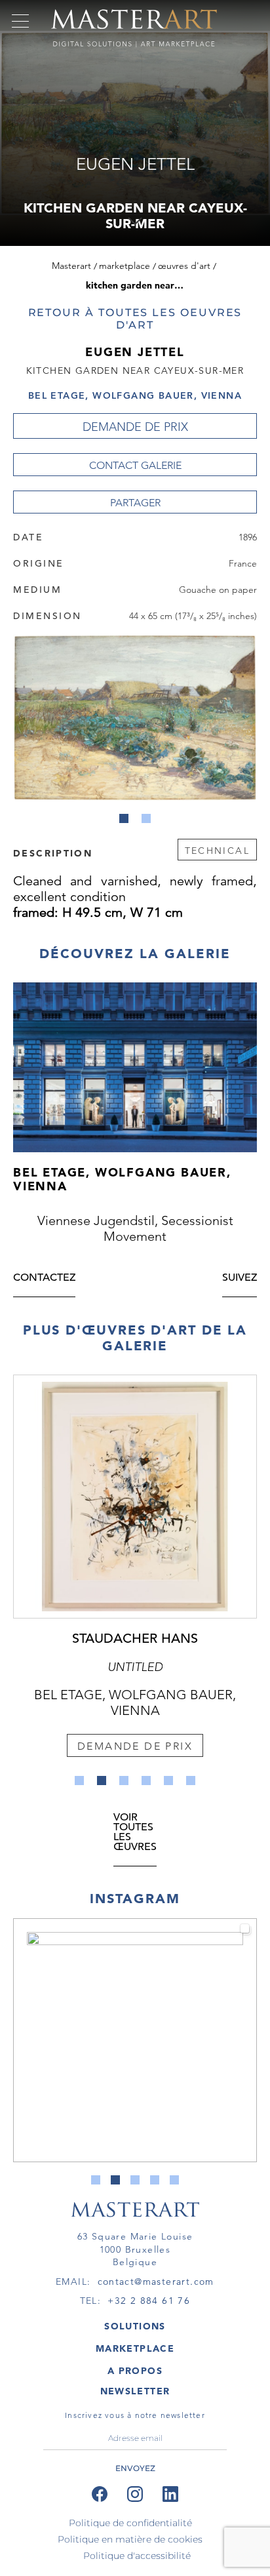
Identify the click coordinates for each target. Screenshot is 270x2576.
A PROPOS (135, 2371)
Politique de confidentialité (130, 2523)
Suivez (240, 1278)
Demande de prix (135, 427)
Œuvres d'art (184, 266)
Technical (217, 851)
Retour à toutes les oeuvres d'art (135, 319)
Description (53, 853)
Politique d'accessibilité (137, 2556)
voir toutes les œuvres (135, 1833)
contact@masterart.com (156, 2282)
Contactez (44, 1278)
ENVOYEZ (135, 2468)
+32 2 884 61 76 (149, 2301)
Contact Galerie (135, 465)
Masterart (71, 266)
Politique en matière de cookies (130, 2539)
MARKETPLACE (135, 2348)
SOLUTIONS (135, 2326)
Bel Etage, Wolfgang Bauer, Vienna (135, 395)
